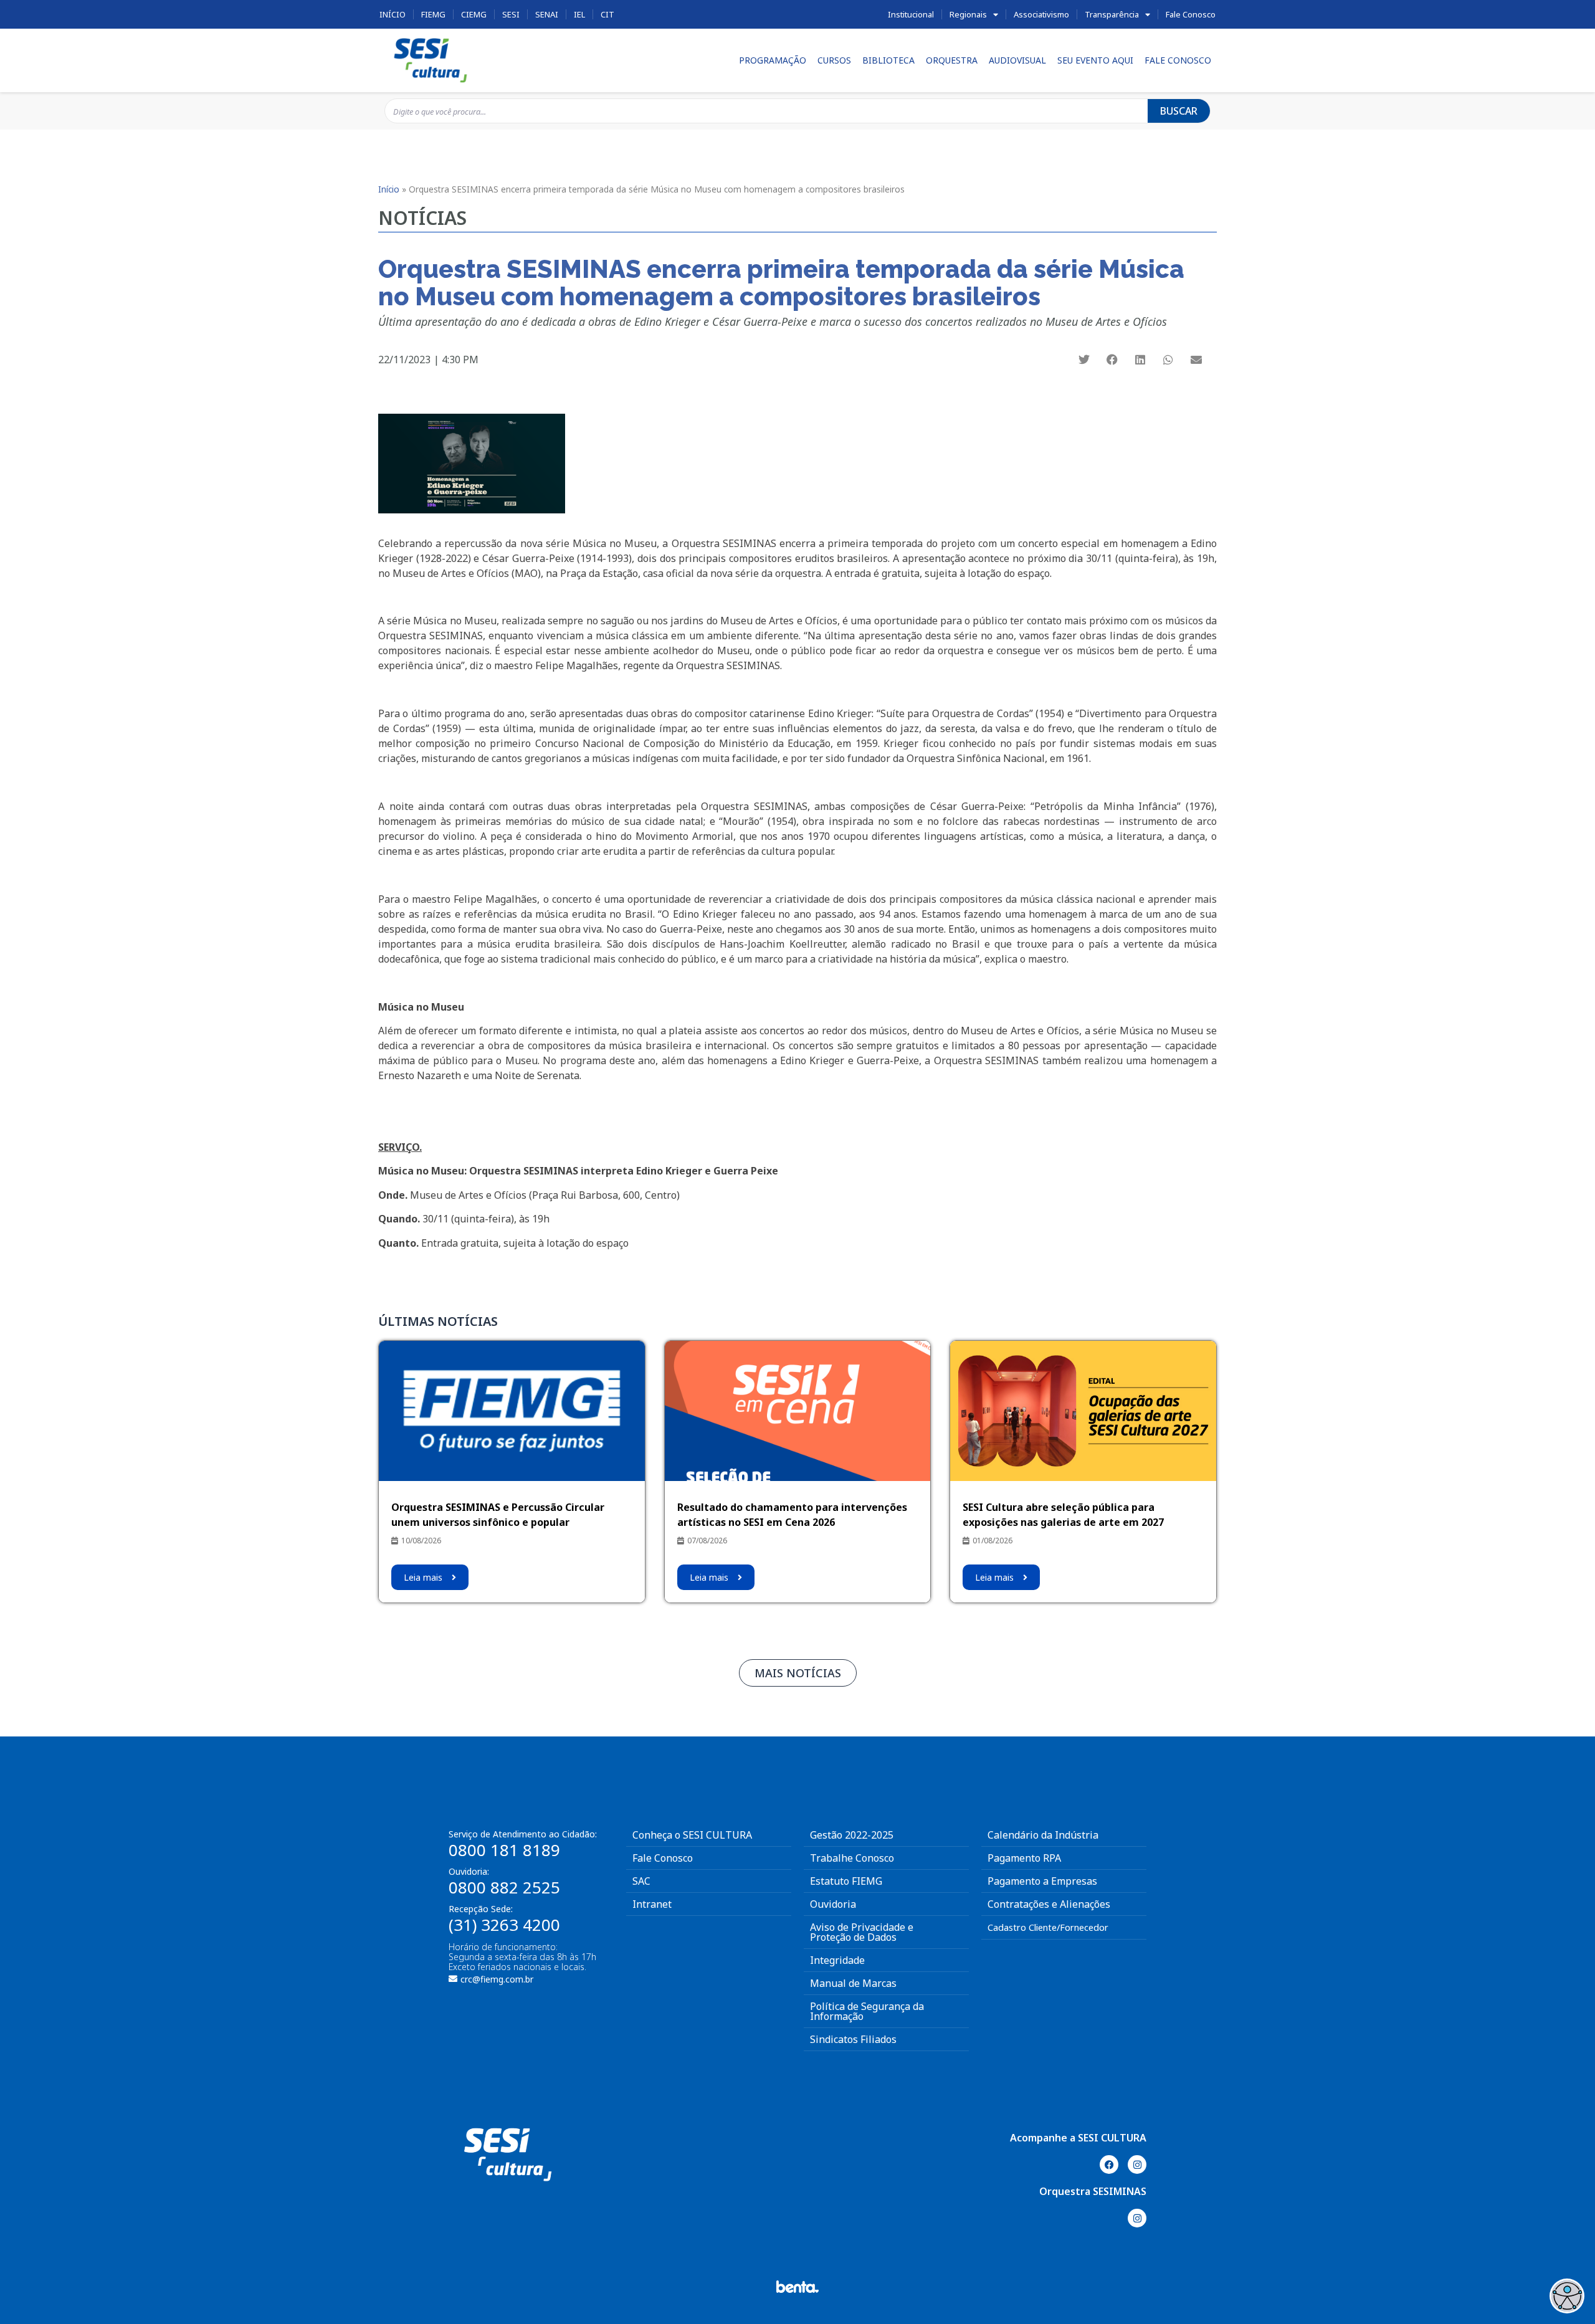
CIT (607, 14)
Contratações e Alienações (1049, 1904)
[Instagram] (1137, 2164)
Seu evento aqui (1095, 60)
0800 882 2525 (504, 1887)
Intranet (652, 1904)
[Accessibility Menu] (1567, 2296)
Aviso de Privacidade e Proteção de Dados (862, 1932)
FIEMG (433, 14)
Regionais (968, 14)
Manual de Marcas (853, 1983)
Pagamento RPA (1024, 1858)
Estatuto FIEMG (846, 1881)
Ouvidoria (833, 1904)
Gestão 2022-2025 (852, 1835)
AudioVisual (1017, 60)
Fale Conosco (1191, 14)
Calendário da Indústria (1043, 1835)
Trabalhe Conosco (852, 1858)
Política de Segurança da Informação (867, 2011)
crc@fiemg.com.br (497, 1979)
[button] (1084, 359)
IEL (579, 14)
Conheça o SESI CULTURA (692, 1835)
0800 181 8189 (504, 1850)
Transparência (1112, 14)
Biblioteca (888, 60)
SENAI (547, 14)
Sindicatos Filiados (853, 2039)
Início (393, 14)
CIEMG (474, 14)
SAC (641, 1881)
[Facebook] (1109, 2164)
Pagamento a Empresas (1042, 1881)
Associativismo (1041, 14)
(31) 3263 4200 (504, 1925)
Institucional (911, 14)
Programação (773, 60)
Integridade (837, 1960)
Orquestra (952, 60)
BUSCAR (1179, 111)
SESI (511, 14)
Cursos (834, 60)
